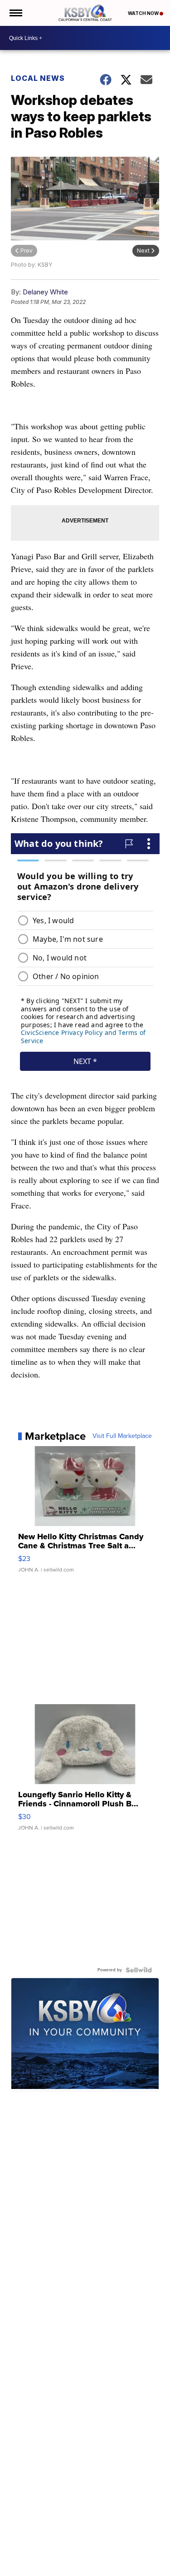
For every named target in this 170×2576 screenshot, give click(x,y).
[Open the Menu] (15, 13)
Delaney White (45, 292)
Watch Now (144, 13)
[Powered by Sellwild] (139, 1970)
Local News (38, 78)
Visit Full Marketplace (122, 1436)
